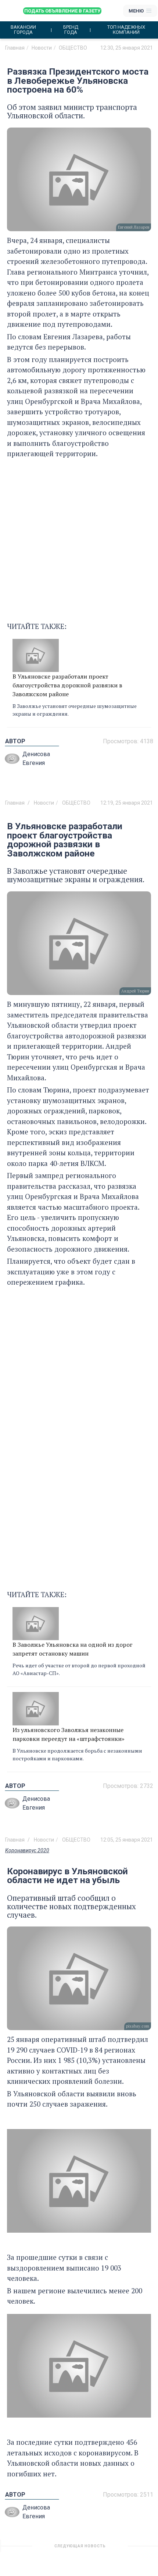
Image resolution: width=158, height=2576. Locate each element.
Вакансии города (23, 30)
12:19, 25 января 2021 (127, 803)
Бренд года (71, 30)
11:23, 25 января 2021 (127, 2549)
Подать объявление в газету (62, 11)
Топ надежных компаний (126, 30)
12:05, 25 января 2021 (127, 1840)
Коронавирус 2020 (27, 1850)
